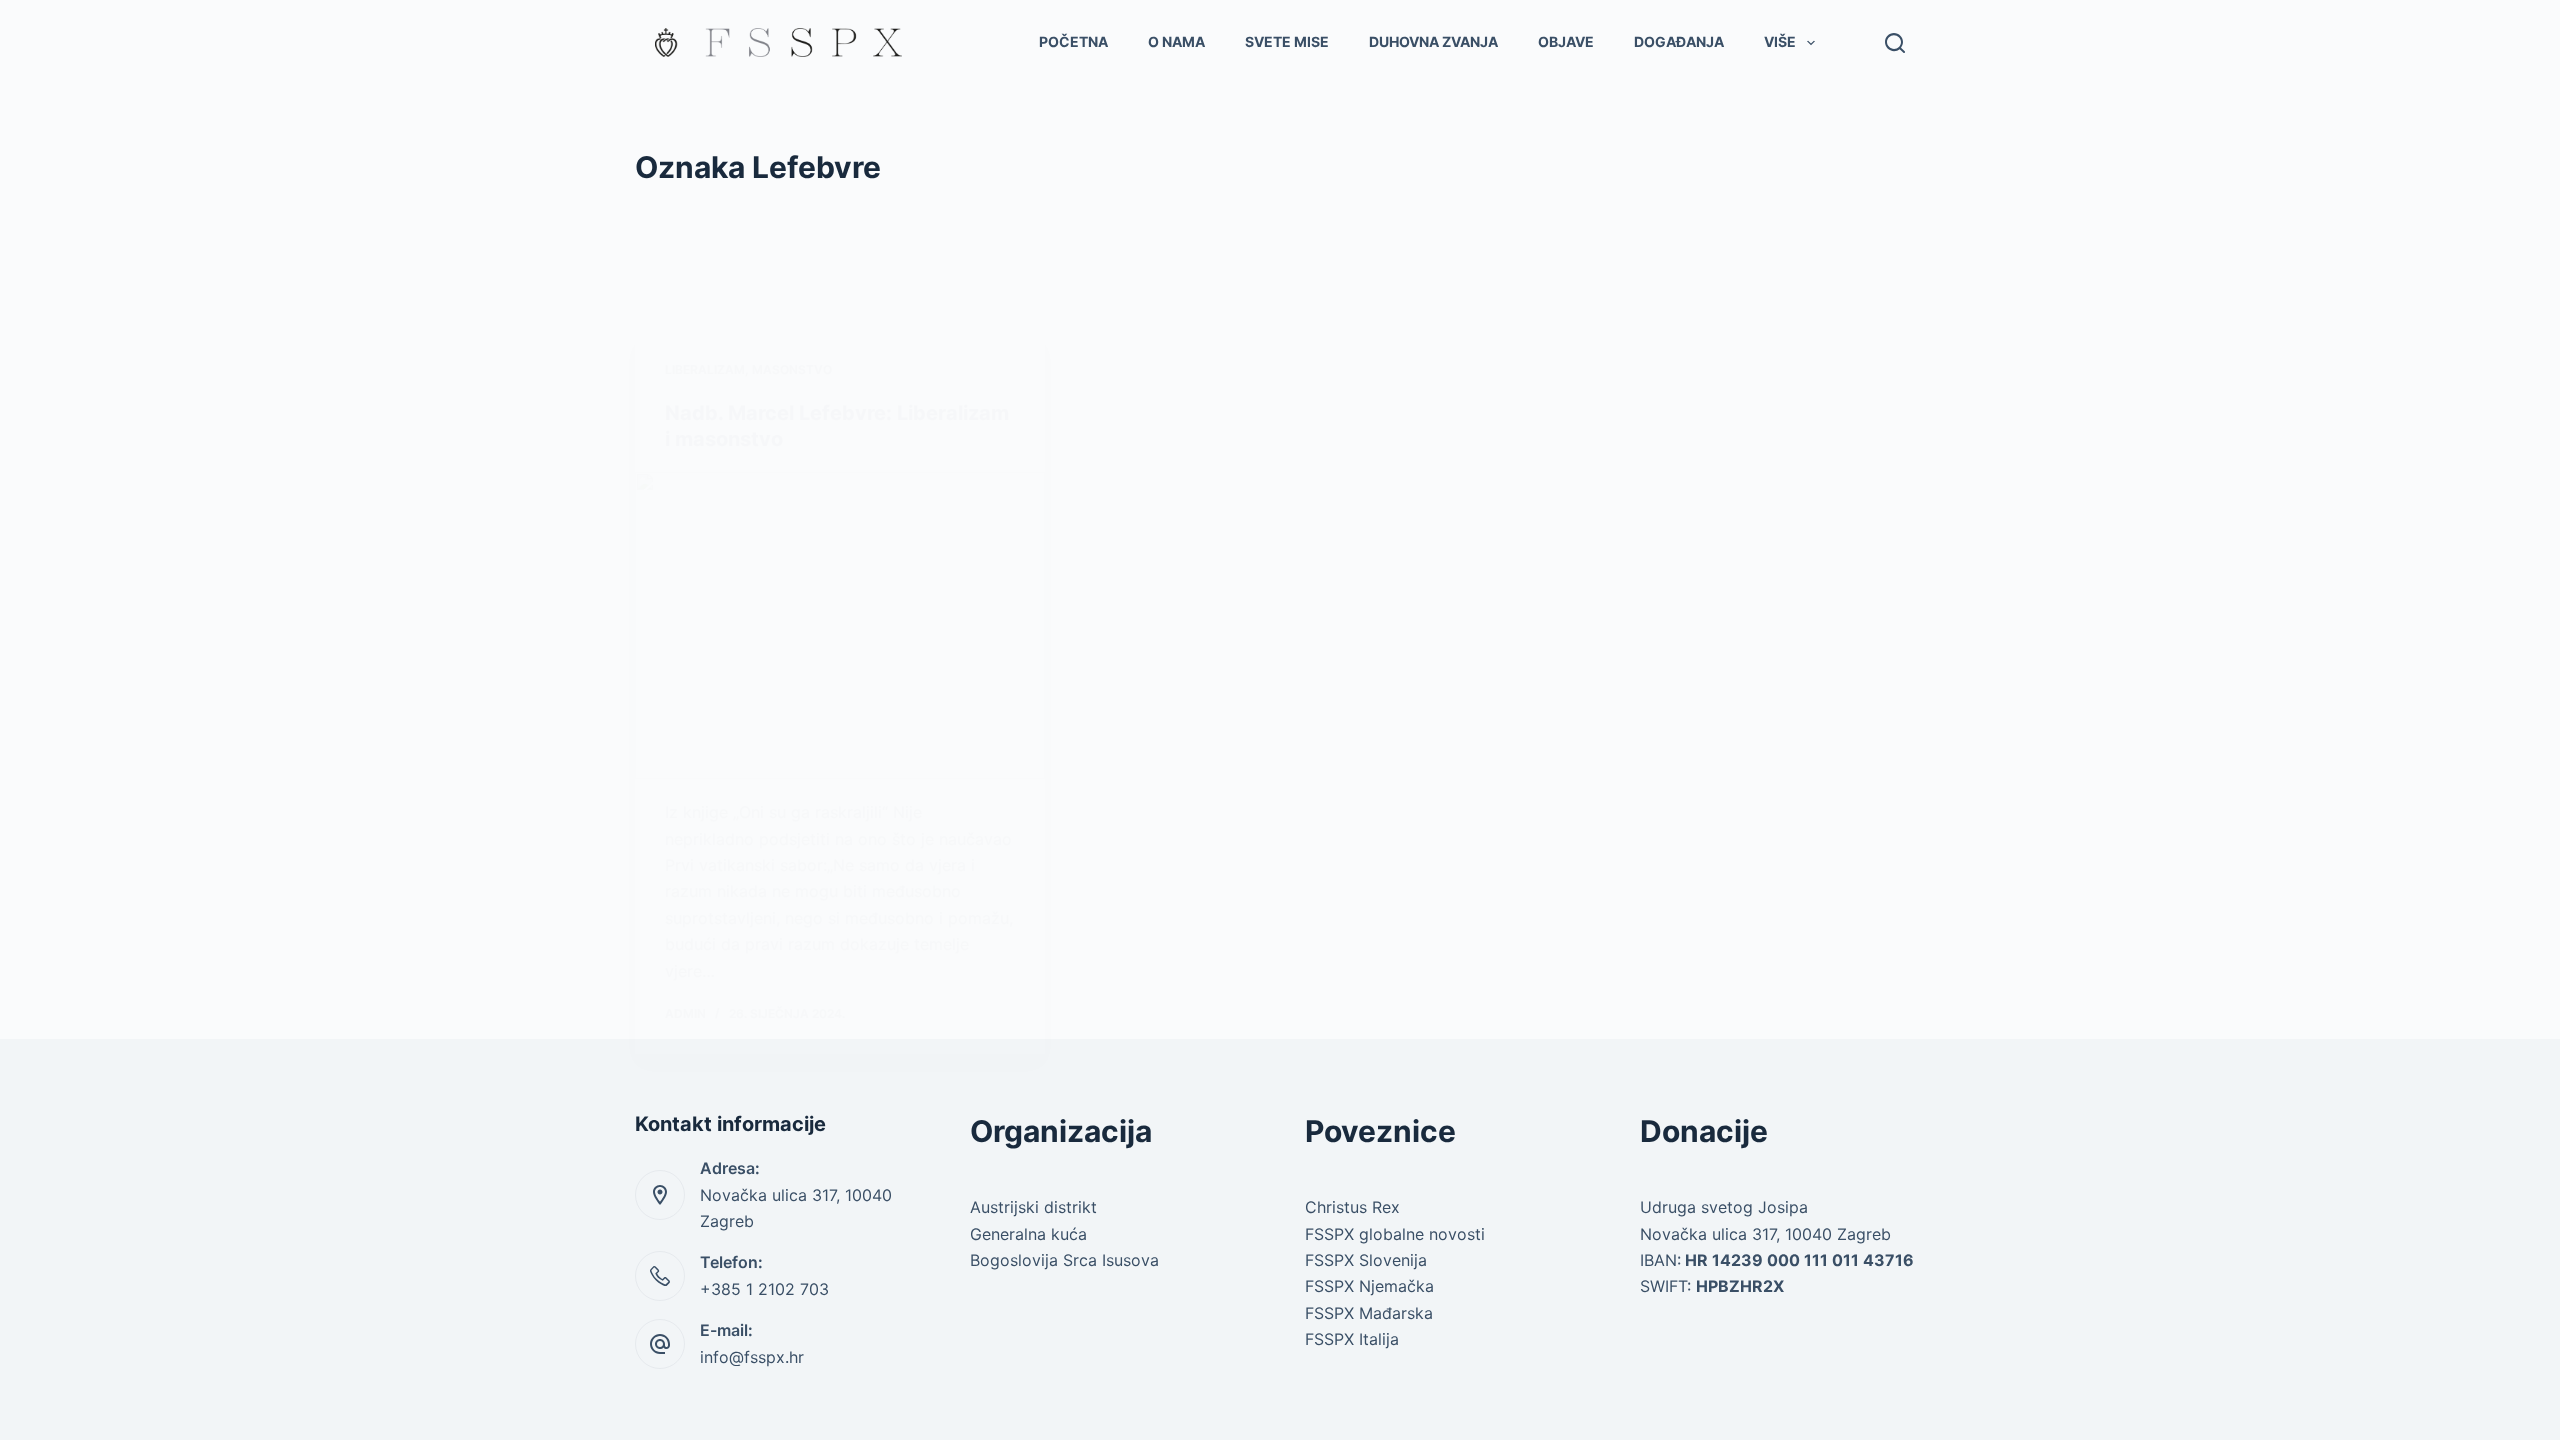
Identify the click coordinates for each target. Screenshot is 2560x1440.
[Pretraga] (1895, 43)
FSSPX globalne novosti (1395, 1234)
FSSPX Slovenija (1366, 1260)
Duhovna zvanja (1433, 41)
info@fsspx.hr (752, 1357)
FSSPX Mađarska (1369, 1313)
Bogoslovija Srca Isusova (1064, 1260)
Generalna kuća (1028, 1234)
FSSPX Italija (1352, 1339)
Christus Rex (1352, 1207)
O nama (1176, 41)
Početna (1073, 41)
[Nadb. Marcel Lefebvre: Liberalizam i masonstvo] (840, 626)
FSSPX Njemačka (1369, 1286)
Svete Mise (1287, 41)
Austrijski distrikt (1033, 1207)
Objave (1566, 41)
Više (1780, 41)
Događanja (1679, 41)
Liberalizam (705, 369)
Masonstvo (792, 369)
